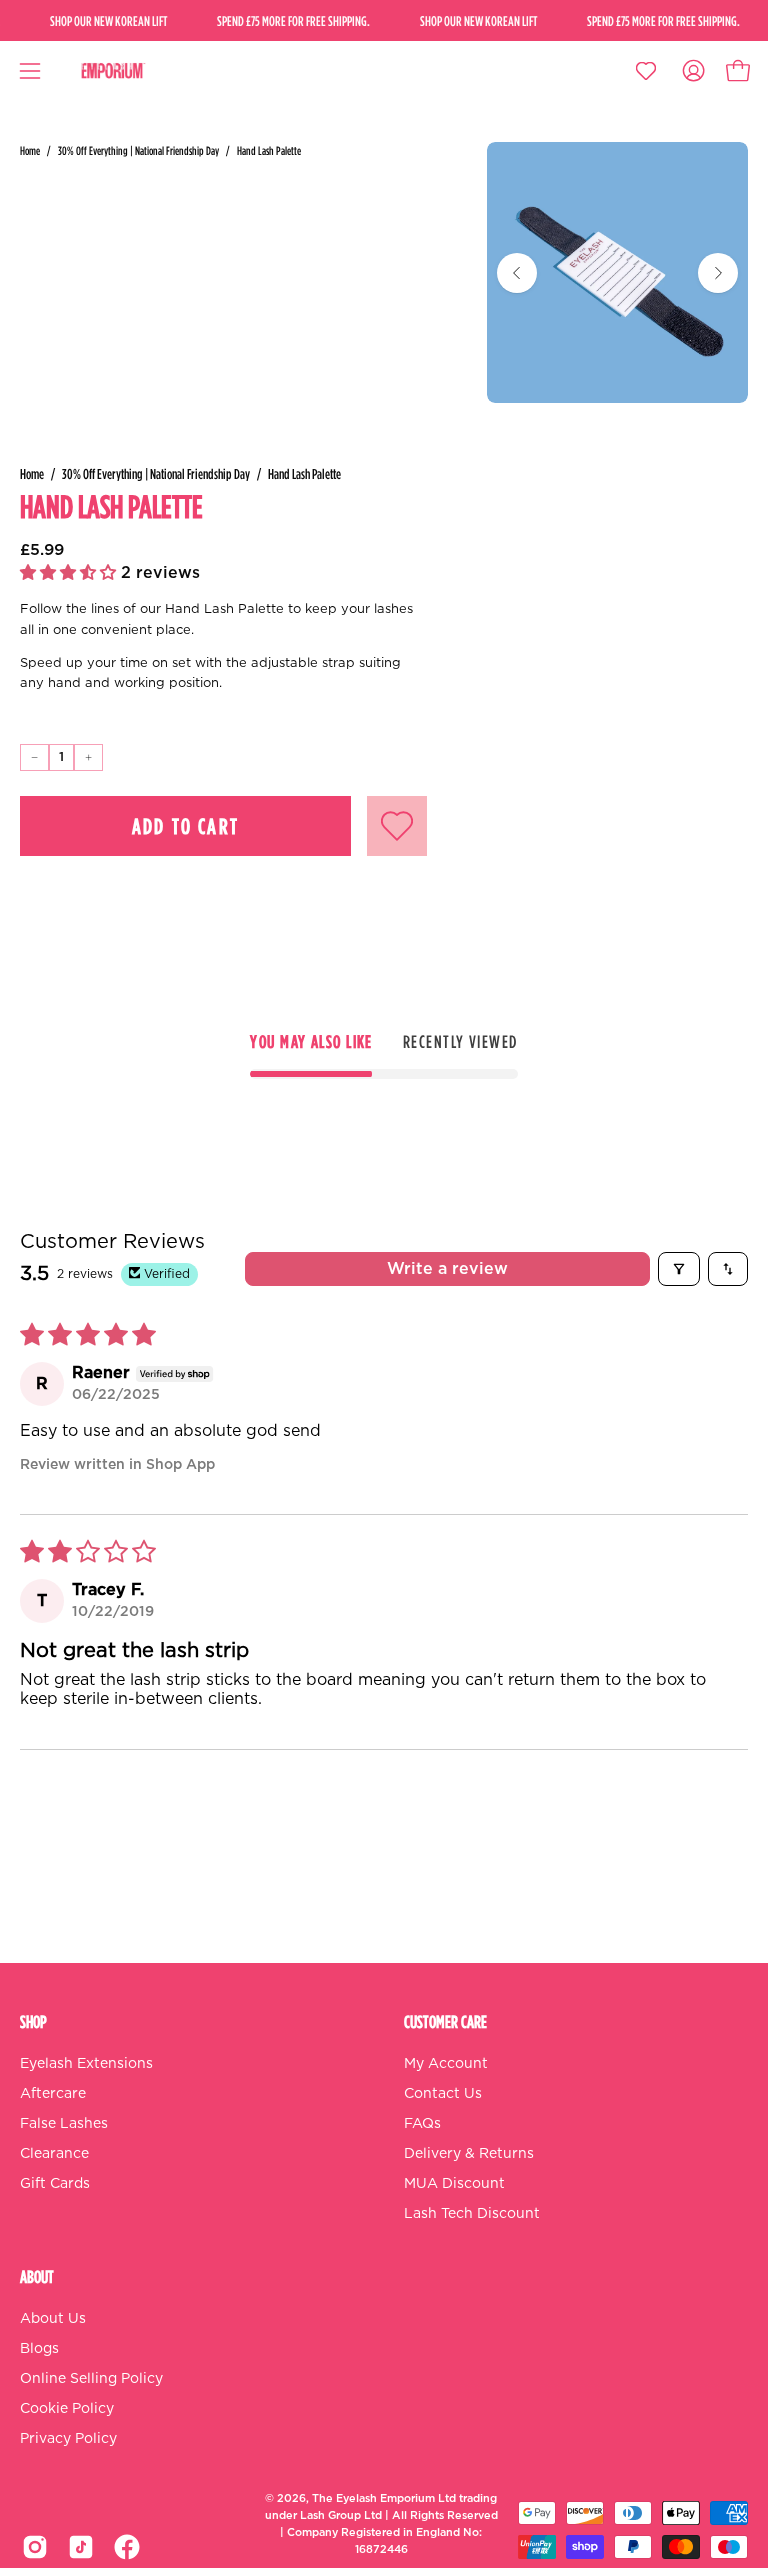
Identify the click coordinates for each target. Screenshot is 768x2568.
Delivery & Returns (469, 2154)
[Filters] (679, 1269)
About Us (53, 2319)
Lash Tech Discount (472, 2214)
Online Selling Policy (91, 2379)
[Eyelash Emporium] (127, 71)
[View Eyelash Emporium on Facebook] (127, 2547)
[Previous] (517, 273)
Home (30, 150)
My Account (446, 2064)
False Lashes (64, 2124)
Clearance (54, 2154)
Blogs (39, 2349)
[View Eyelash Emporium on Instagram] (35, 2547)
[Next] (718, 273)
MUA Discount (454, 2184)
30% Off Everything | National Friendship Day (138, 150)
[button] (70, 573)
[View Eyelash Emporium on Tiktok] (81, 2547)
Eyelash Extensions (86, 2064)
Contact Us (443, 2094)
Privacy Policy (68, 2439)
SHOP (33, 2021)
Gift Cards (55, 2184)
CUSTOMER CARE (445, 2021)
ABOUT (37, 2276)
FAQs (422, 2124)
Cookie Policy (67, 2409)
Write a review (447, 1269)
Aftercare (53, 2094)
